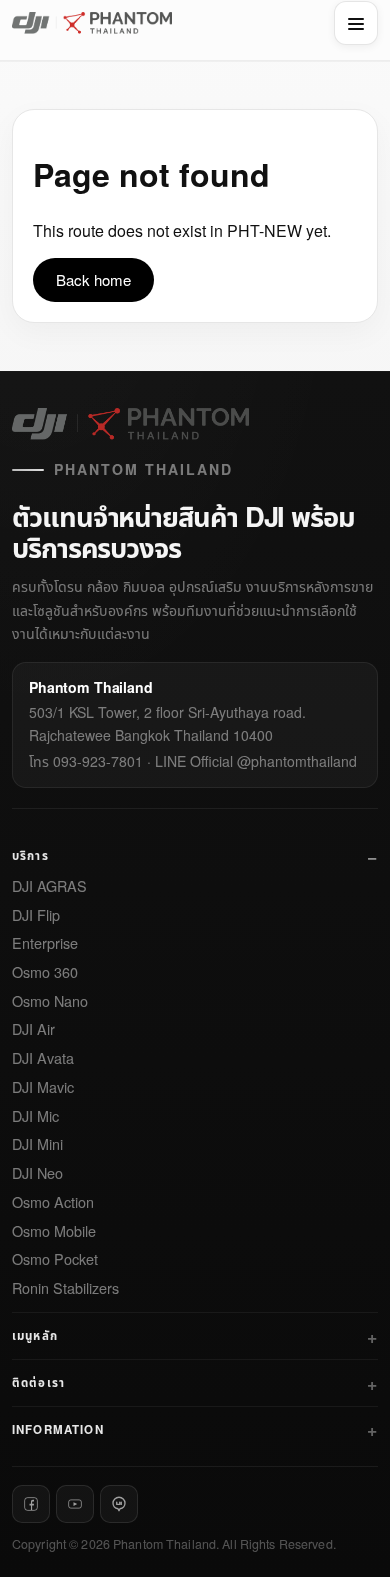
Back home (93, 279)
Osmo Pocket (55, 1259)
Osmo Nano (50, 1001)
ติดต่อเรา (38, 1382)
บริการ (30, 855)
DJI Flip (36, 915)
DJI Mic (35, 1116)
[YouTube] (75, 1504)
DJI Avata (43, 1058)
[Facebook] (31, 1504)
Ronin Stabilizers (65, 1288)
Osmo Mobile (54, 1231)
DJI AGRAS (49, 886)
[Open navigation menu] (356, 23)
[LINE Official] (119, 1504)
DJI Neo (37, 1173)
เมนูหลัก (35, 1335)
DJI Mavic (43, 1087)
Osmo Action (53, 1202)
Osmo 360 (45, 972)
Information (58, 1429)
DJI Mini (37, 1144)
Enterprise (45, 943)
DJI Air (33, 1029)
